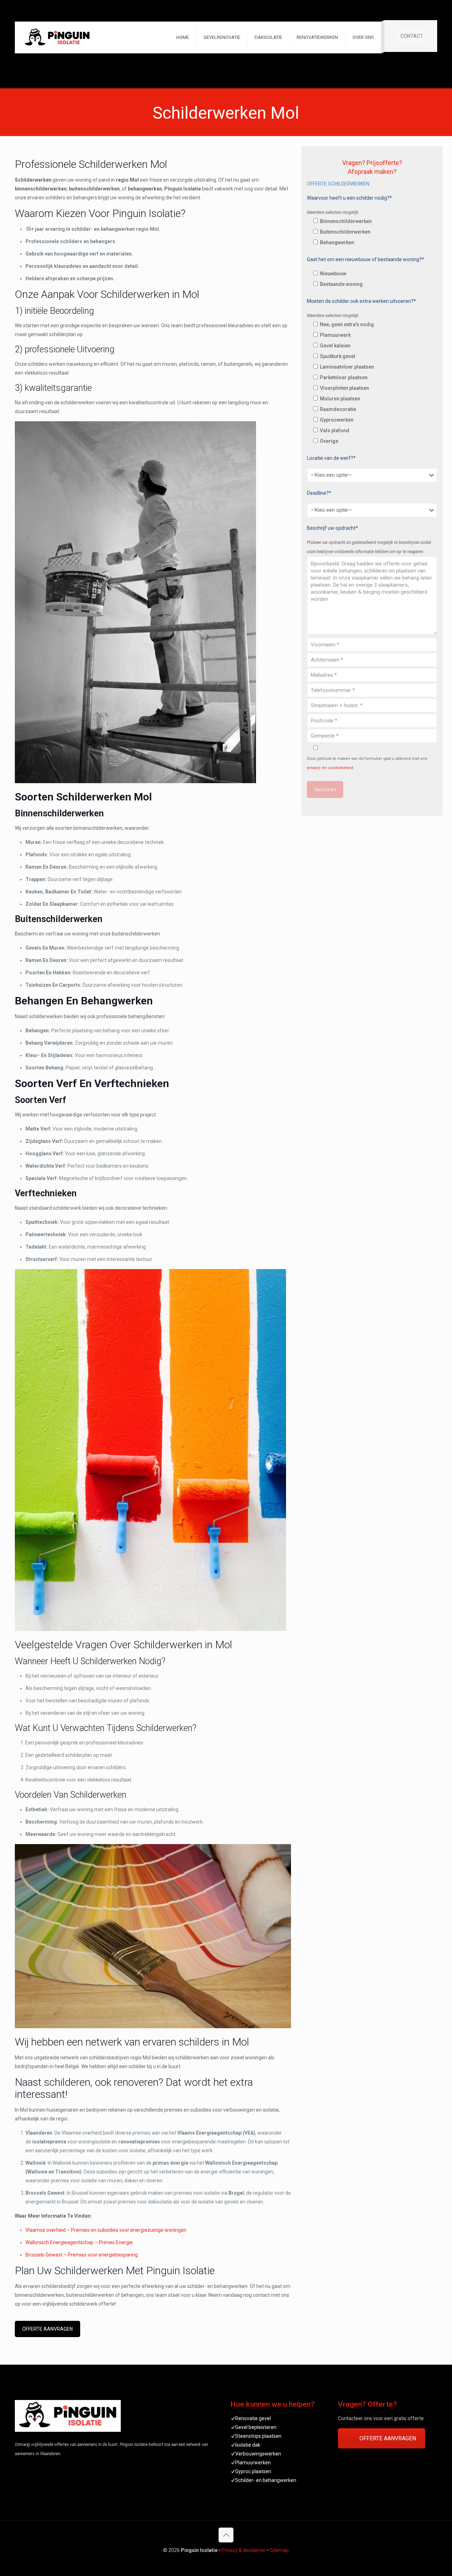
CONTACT (412, 36)
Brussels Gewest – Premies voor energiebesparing (82, 2255)
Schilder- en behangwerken (266, 2480)
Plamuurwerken (253, 2463)
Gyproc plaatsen (253, 2471)
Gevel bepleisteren (256, 2427)
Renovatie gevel (253, 2418)
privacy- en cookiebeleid (330, 768)
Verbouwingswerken (258, 2454)
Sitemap (279, 2550)
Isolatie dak (248, 2445)
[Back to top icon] (226, 2535)
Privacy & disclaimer (244, 2550)
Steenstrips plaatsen (258, 2436)
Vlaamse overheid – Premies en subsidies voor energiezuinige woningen (106, 2230)
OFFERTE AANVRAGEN (47, 2329)
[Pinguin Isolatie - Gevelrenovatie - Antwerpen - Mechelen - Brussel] (57, 37)
